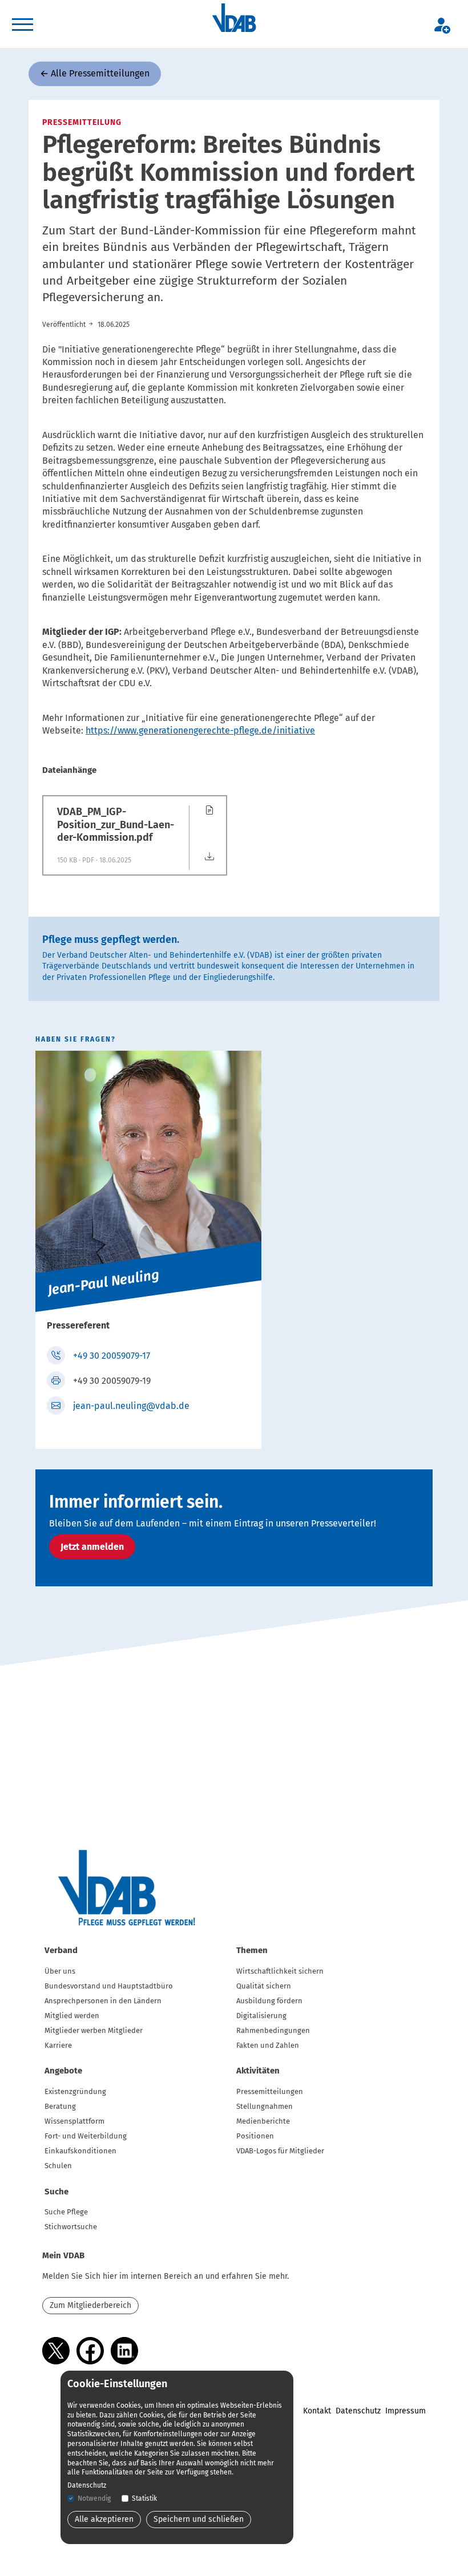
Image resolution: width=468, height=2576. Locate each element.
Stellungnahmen (265, 2106)
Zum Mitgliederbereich (90, 2305)
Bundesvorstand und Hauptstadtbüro (109, 1986)
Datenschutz (358, 2411)
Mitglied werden (72, 2016)
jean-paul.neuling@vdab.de (131, 1406)
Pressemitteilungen (270, 2091)
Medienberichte (263, 2121)
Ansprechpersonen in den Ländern (103, 2001)
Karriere (58, 2045)
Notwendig (94, 2498)
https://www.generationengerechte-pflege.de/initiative (200, 730)
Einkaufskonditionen (80, 2151)
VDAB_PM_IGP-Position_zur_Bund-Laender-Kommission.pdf (116, 825)
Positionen (255, 2136)
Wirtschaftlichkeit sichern (280, 1971)
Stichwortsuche (71, 2227)
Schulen (58, 2166)
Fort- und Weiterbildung (86, 2136)
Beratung (60, 2106)
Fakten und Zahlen (268, 2045)
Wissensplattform (74, 2121)
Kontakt (317, 2411)
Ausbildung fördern (269, 2001)
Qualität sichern (264, 1986)
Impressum (406, 2411)
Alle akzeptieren (104, 2519)
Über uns (60, 1971)
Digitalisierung (261, 2016)
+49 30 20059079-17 (112, 1356)
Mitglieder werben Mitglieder (94, 2030)
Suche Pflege (66, 2212)
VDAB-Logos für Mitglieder (280, 2151)
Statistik (144, 2498)
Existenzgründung (75, 2091)
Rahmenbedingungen (273, 2030)
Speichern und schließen (199, 2519)
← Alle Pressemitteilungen (95, 73)
